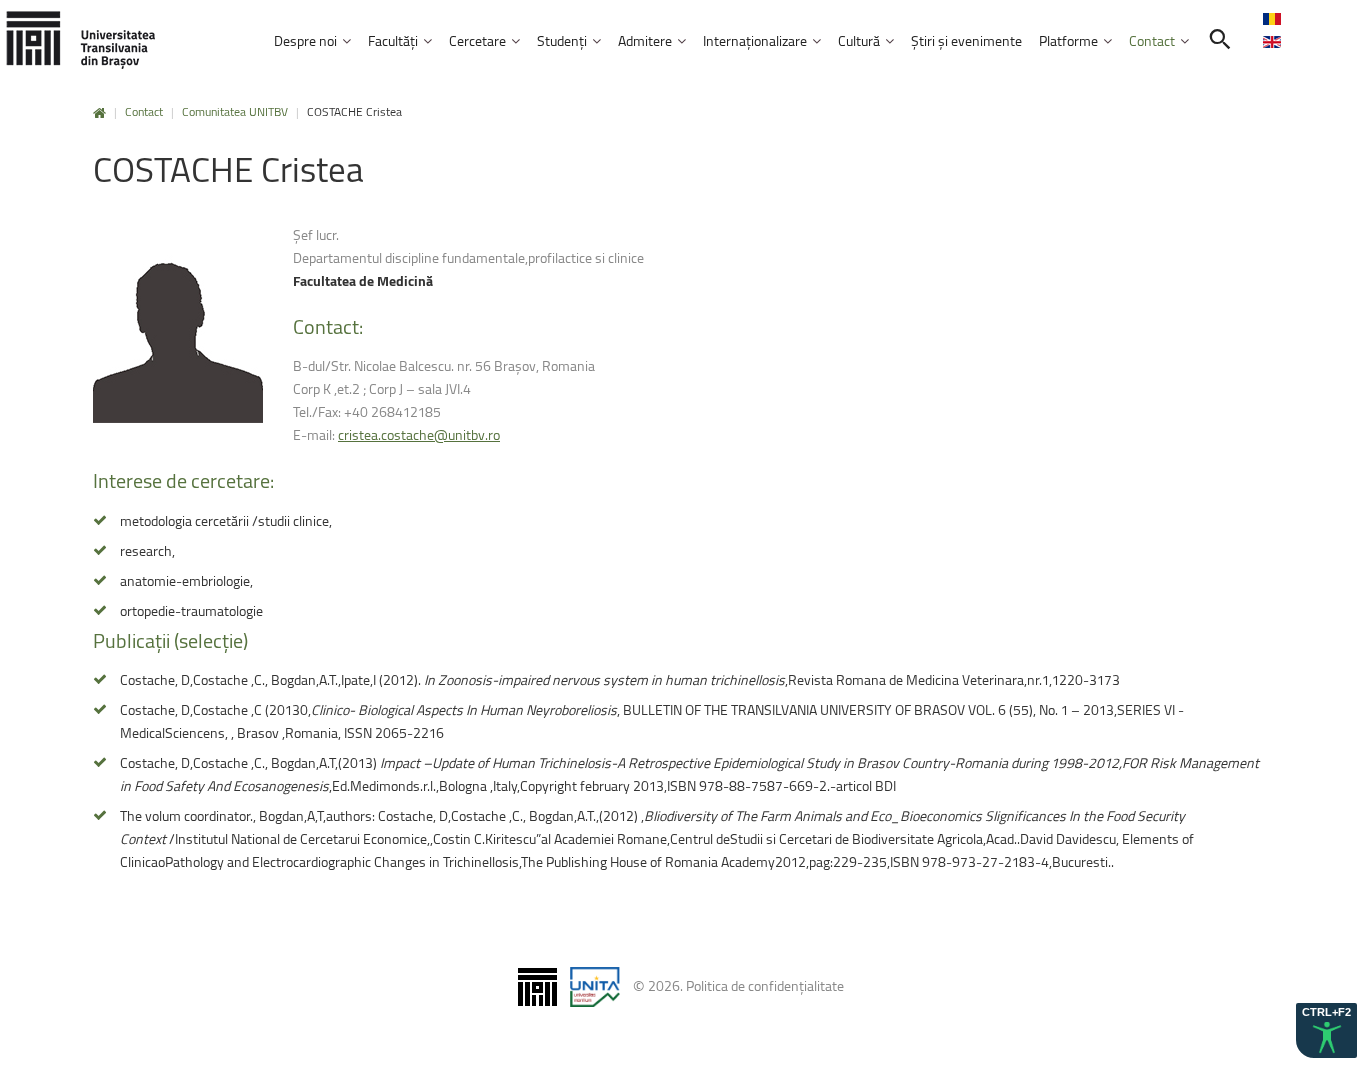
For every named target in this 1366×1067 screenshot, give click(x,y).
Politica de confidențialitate (765, 985)
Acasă (99, 113)
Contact (144, 111)
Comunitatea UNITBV (235, 111)
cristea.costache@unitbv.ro (419, 434)
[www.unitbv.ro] (80, 39)
